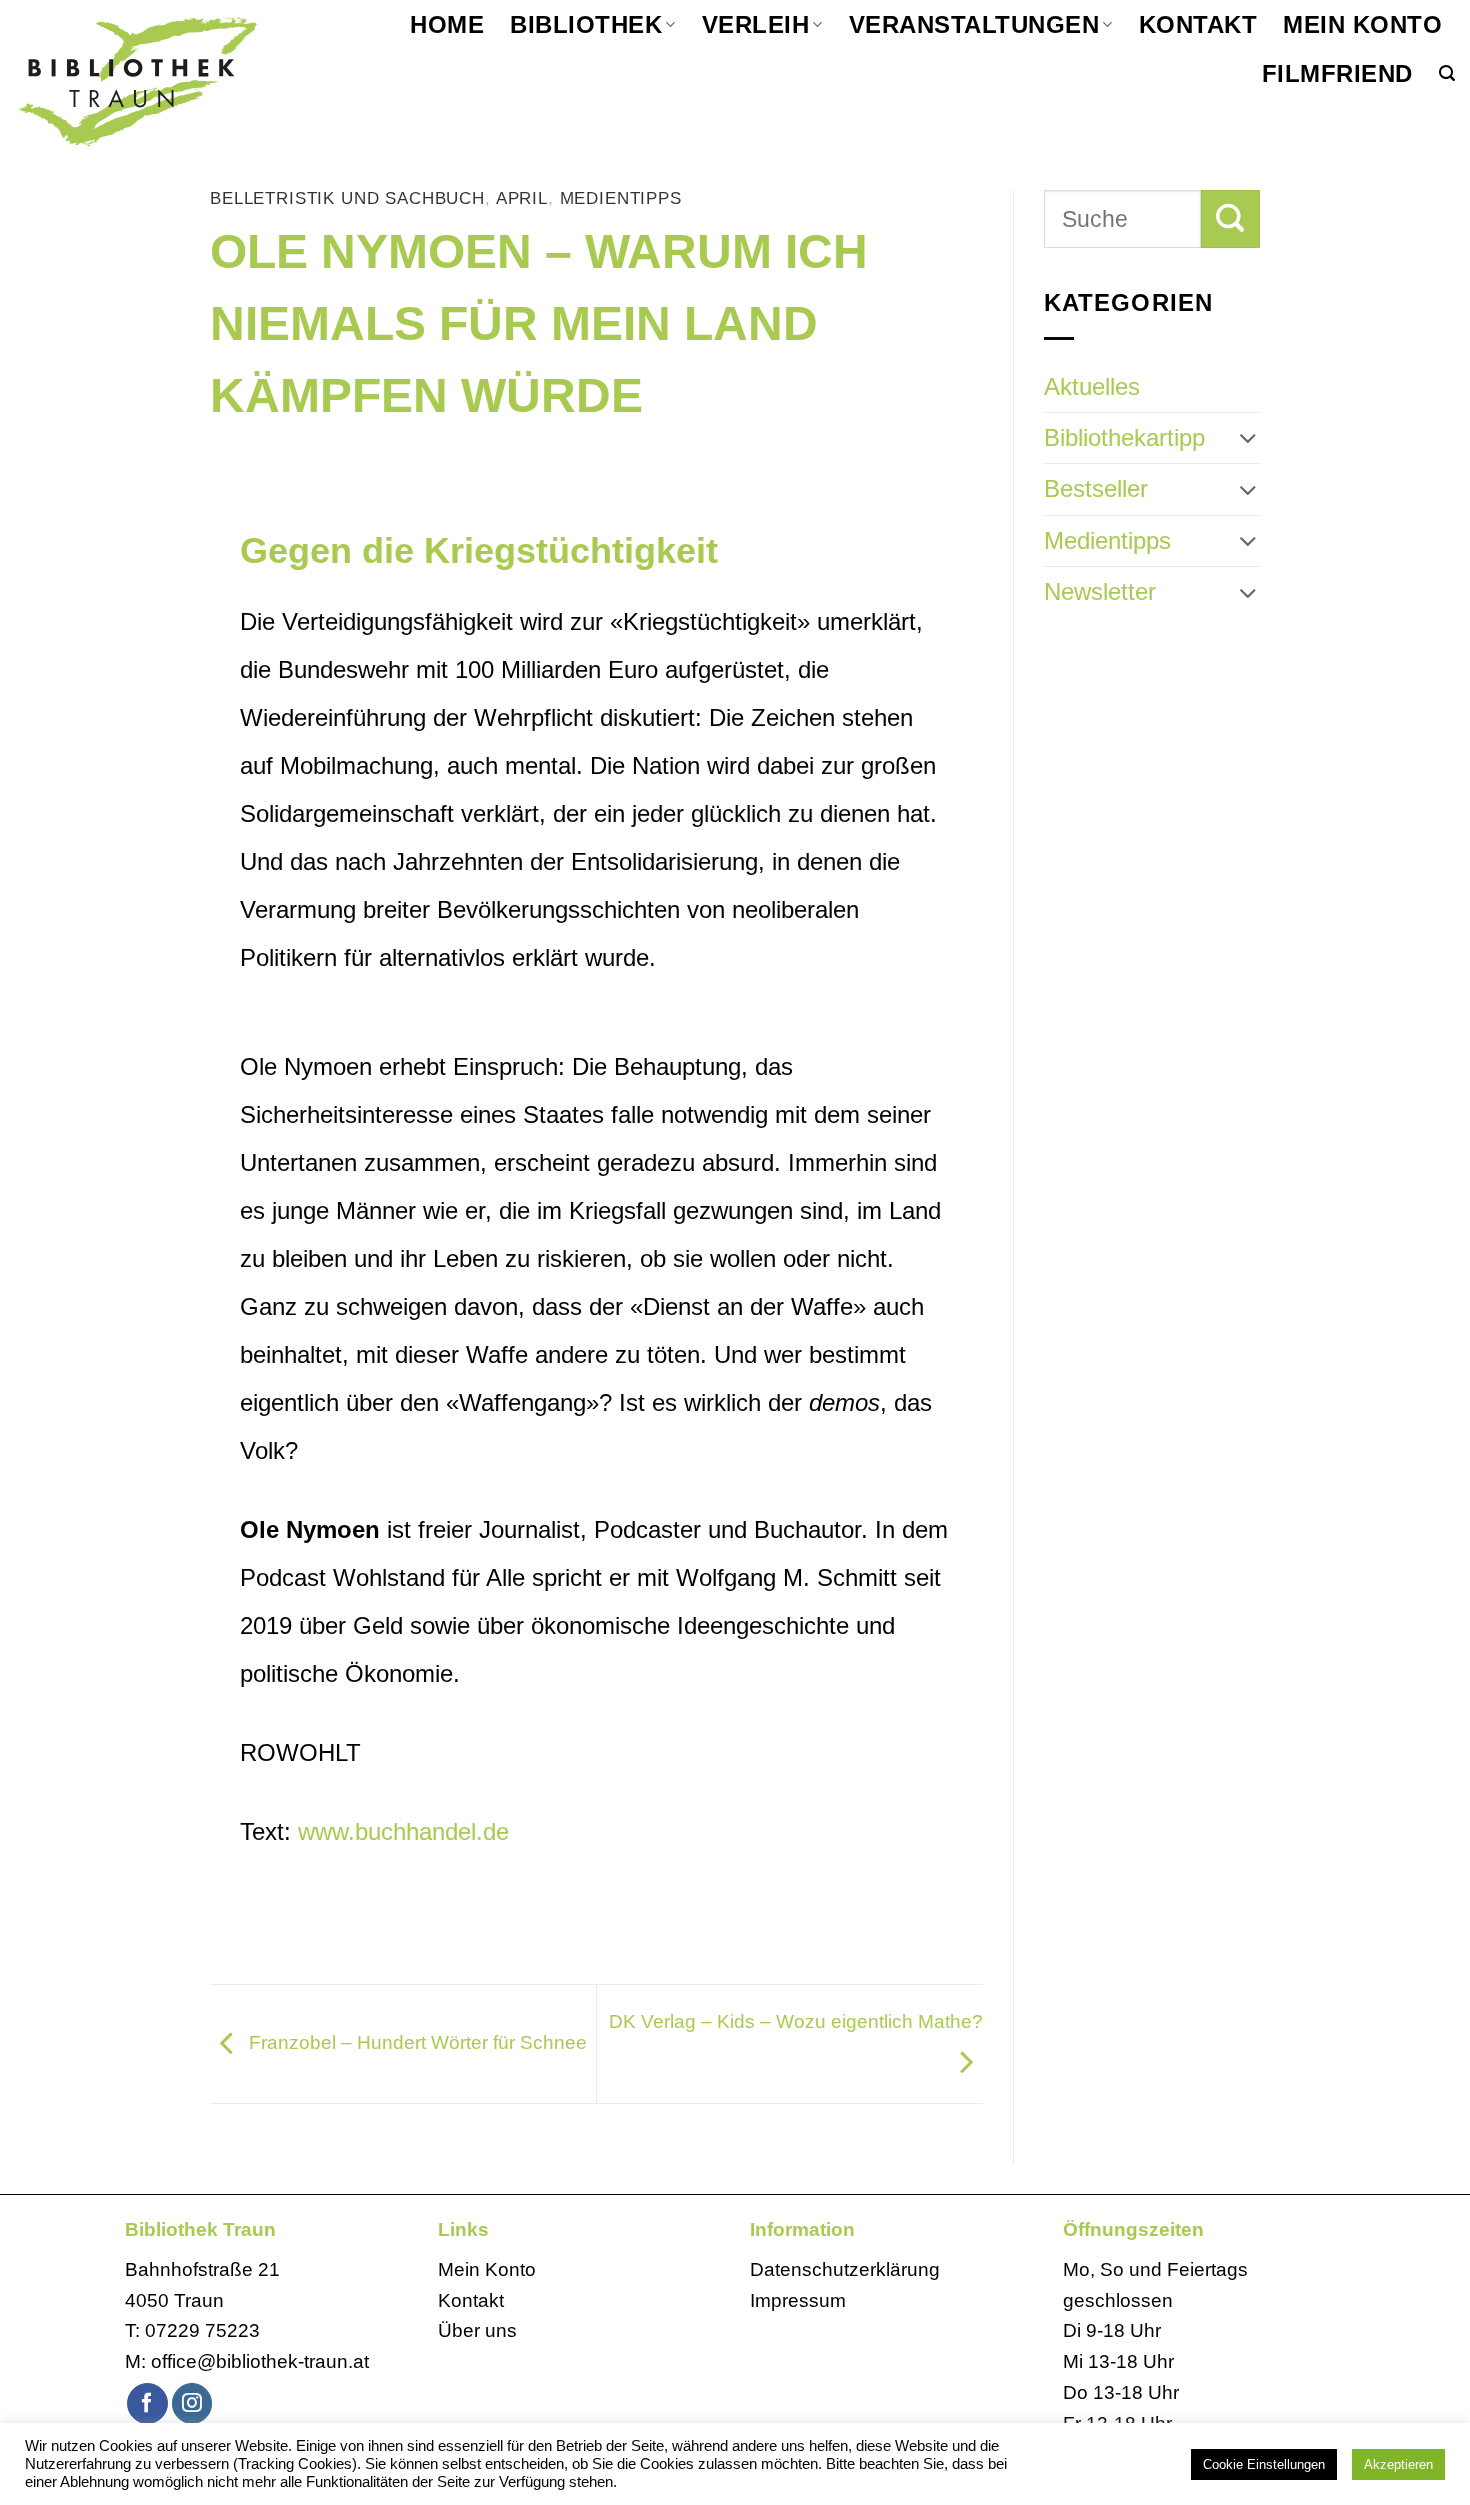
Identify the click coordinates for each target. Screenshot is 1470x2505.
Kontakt (1198, 24)
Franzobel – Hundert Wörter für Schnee (415, 2042)
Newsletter (1100, 591)
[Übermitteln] (1230, 219)
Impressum (798, 2300)
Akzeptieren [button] (1398, 2464)
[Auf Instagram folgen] (192, 2403)
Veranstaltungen (974, 24)
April (522, 198)
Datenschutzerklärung (845, 2269)
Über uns (477, 2330)
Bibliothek (586, 24)
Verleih (755, 24)
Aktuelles (1092, 386)
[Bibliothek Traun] (169, 80)
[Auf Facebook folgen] (147, 2403)
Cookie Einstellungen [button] (1264, 2464)
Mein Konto (1362, 24)
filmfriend (1337, 73)
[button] (1447, 73)
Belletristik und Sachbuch (347, 198)
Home (447, 24)
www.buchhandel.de (403, 1831)
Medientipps (621, 198)
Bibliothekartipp (1124, 437)
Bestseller (1096, 488)
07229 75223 (202, 2330)
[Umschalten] (1248, 438)
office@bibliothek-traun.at (260, 2361)
